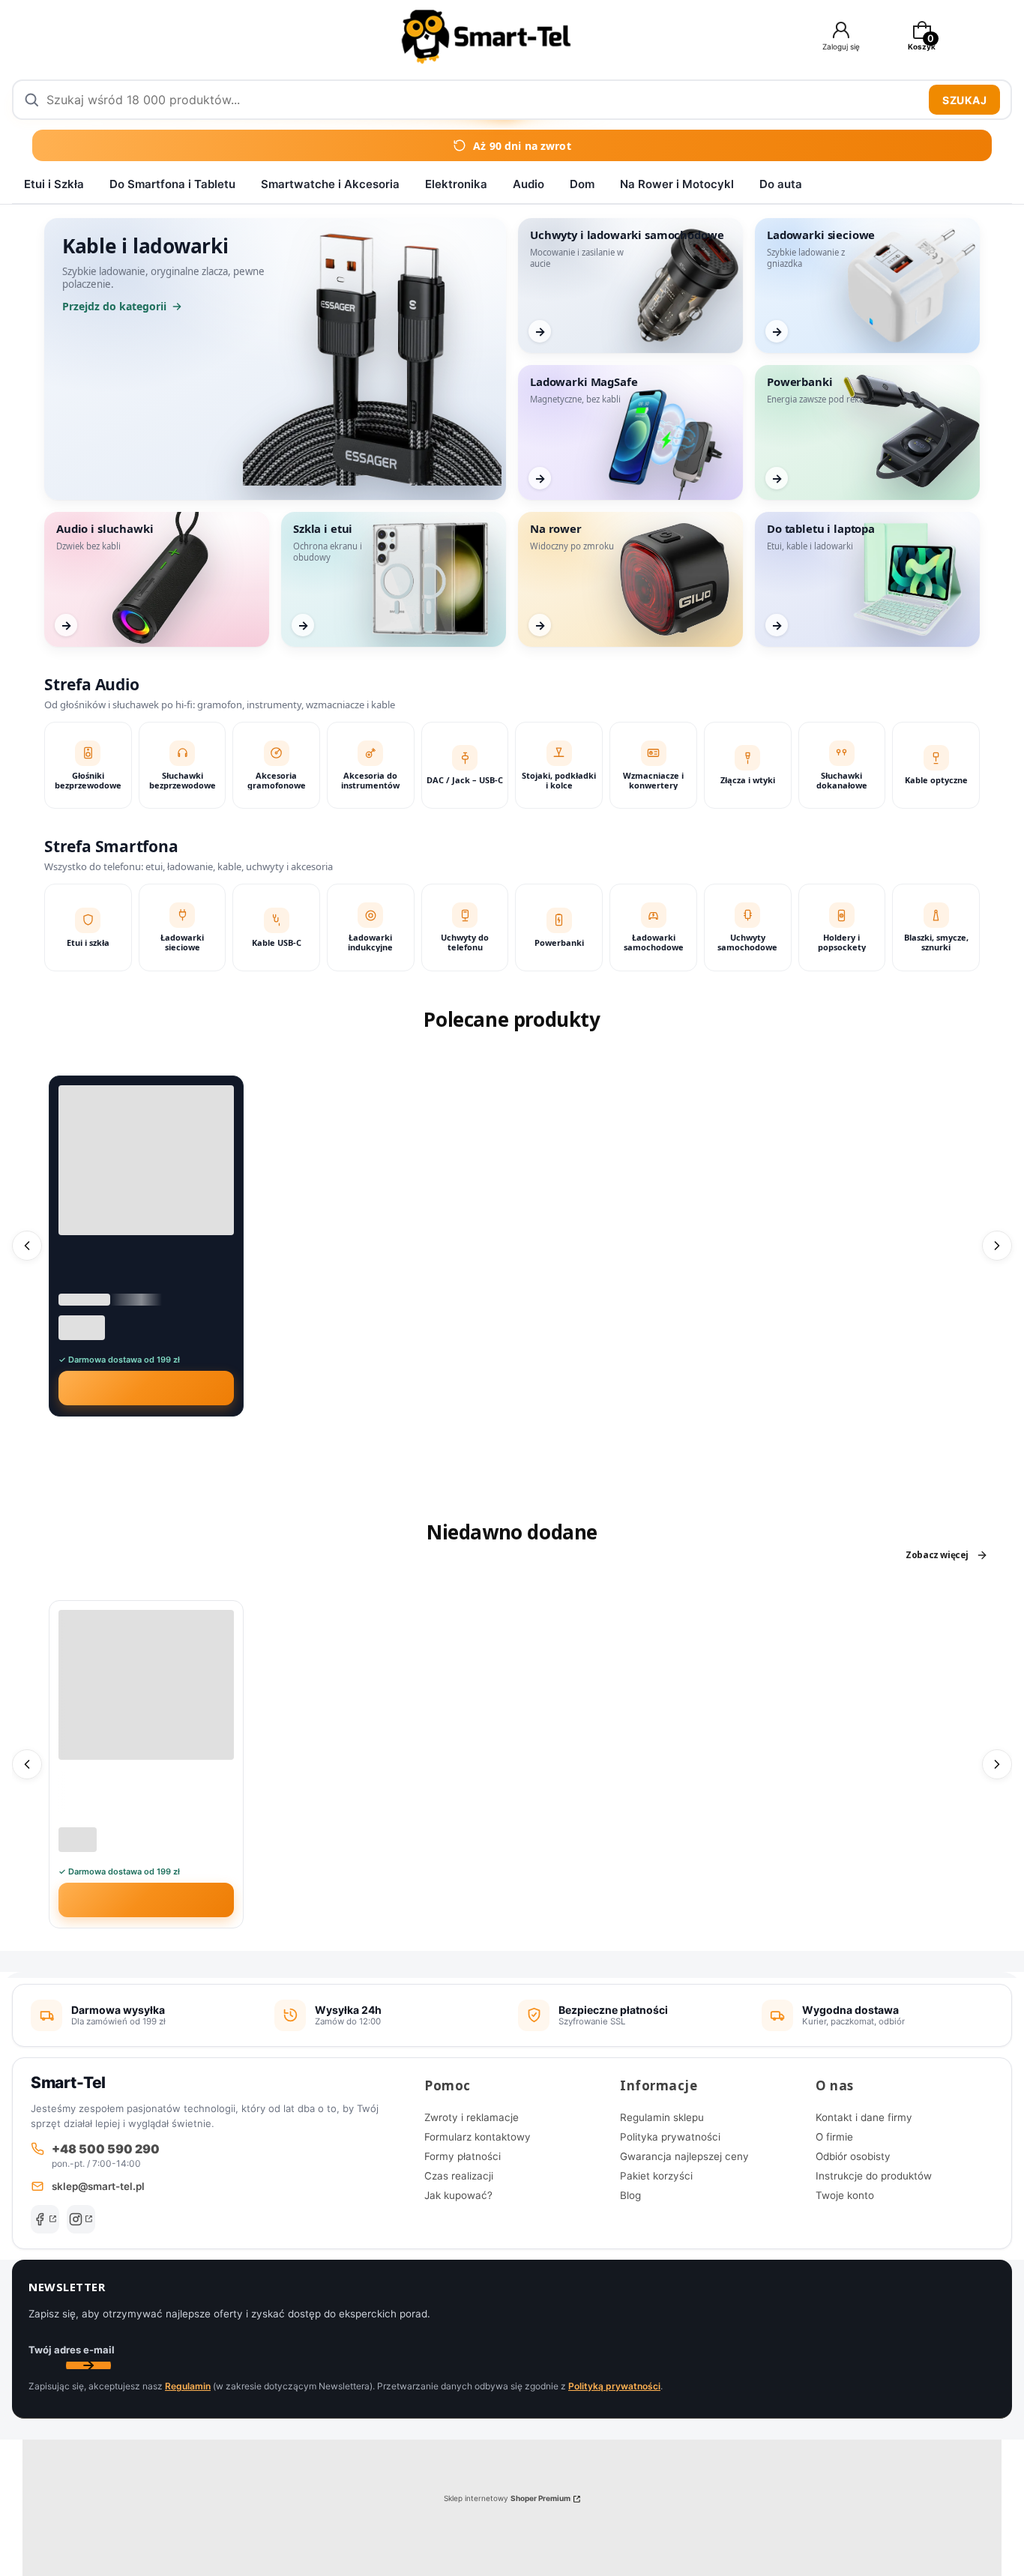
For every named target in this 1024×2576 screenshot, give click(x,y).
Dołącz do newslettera (88, 2365)
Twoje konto (845, 2195)
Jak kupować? (458, 2195)
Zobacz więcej (937, 1555)
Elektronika (456, 184)
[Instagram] (81, 2219)
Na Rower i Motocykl (677, 184)
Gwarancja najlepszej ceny (684, 2156)
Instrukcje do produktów (874, 2176)
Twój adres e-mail (72, 2350)
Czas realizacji (459, 2176)
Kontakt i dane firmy (864, 2117)
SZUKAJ (964, 100)
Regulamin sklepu (662, 2117)
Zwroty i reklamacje (472, 2117)
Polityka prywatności (670, 2137)
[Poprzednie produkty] (27, 1246)
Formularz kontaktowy (478, 2137)
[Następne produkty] (997, 1246)
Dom (582, 184)
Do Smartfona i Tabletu (172, 184)
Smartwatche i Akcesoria (330, 184)
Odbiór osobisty (853, 2156)
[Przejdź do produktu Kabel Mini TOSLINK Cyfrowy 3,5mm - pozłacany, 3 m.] (146, 1160)
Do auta (781, 184)
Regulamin (188, 2386)
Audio (528, 184)
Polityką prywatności (614, 2386)
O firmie (834, 2137)
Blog (630, 2195)
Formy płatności (463, 2156)
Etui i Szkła (54, 184)
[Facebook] (45, 2219)
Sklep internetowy (507, 2498)
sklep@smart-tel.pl (98, 2186)
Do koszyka (156, 1388)
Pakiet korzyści (656, 2176)
